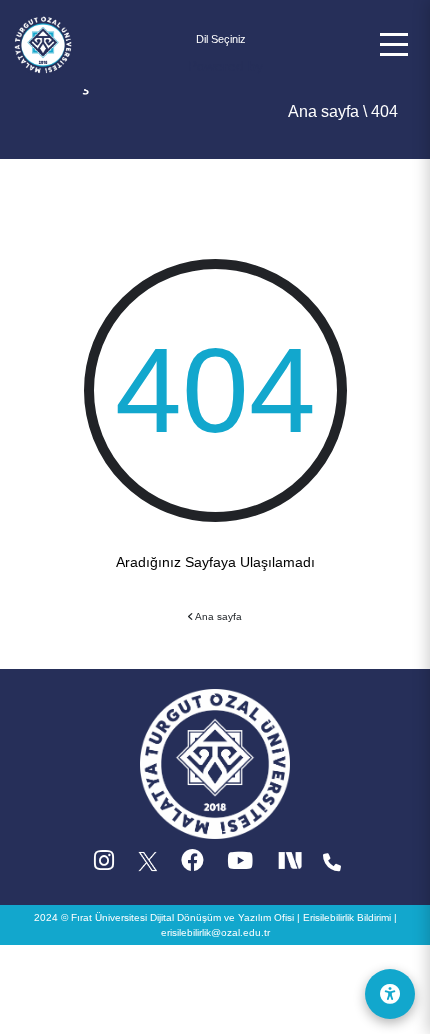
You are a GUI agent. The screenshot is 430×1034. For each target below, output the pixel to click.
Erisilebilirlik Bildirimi (347, 917)
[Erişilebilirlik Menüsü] (390, 994)
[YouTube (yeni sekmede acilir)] (240, 865)
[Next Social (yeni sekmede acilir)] (292, 865)
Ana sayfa (323, 111)
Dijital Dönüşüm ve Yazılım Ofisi (222, 917)
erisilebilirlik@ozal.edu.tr (215, 932)
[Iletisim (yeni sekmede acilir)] (332, 865)
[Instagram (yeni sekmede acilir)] (104, 865)
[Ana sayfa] (43, 43)
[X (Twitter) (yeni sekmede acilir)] (149, 865)
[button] (394, 44)
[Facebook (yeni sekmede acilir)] (192, 865)
